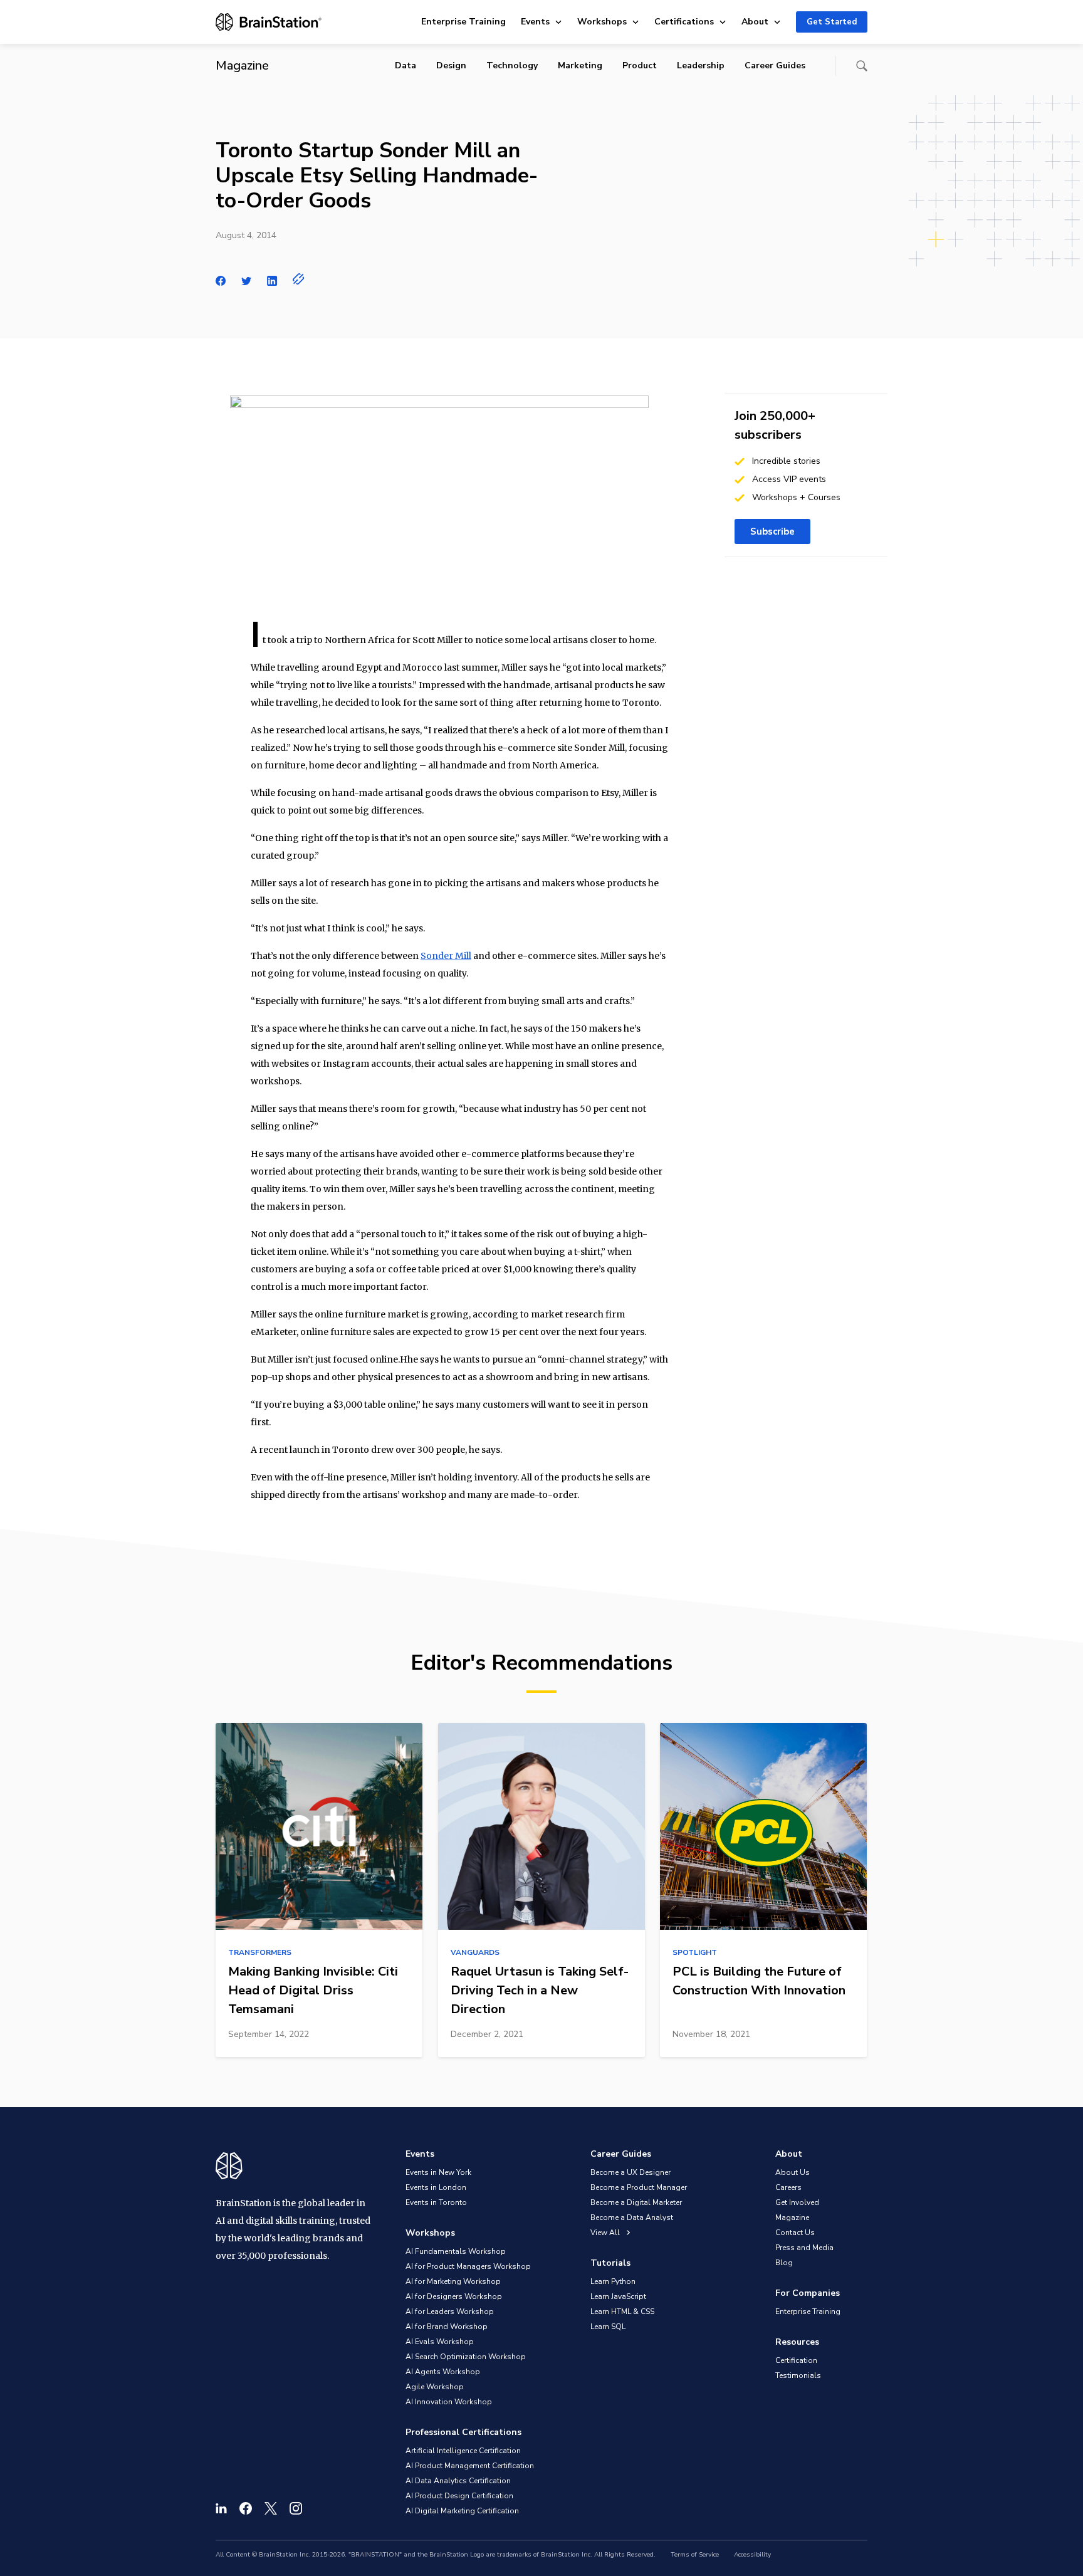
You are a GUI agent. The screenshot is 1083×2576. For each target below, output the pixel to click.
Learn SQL (608, 2327)
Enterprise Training (463, 22)
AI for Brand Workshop (447, 2327)
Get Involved (797, 2202)
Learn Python (613, 2281)
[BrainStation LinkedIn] (221, 2508)
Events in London (436, 2187)
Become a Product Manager (639, 2187)
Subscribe (772, 531)
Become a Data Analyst (632, 2217)
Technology (512, 65)
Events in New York (438, 2172)
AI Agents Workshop (443, 2372)
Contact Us (795, 2233)
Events (535, 22)
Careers (788, 2187)
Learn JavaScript (618, 2296)
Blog (784, 2263)
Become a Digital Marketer (636, 2202)
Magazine (792, 2217)
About (755, 22)
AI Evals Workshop (440, 2342)
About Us (793, 2172)
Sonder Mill (446, 956)
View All (606, 2233)
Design (451, 65)
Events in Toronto (436, 2202)
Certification (796, 2360)
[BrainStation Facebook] (246, 2508)
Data (405, 65)
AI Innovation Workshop (449, 2402)
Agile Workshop (435, 2387)
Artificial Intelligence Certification (463, 2451)
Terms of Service (695, 2555)
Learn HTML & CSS (622, 2312)
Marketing (580, 65)
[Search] (862, 66)
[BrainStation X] (271, 2508)
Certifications (684, 22)
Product (640, 65)
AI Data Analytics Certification (458, 2481)
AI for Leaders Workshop (450, 2312)
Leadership (701, 65)
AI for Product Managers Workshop (468, 2266)
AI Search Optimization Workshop (466, 2357)
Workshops (602, 22)
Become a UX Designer (630, 2172)
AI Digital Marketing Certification (462, 2511)
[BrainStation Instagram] (296, 2508)
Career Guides (775, 65)
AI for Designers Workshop (454, 2296)
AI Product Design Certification (459, 2496)
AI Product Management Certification (470, 2466)
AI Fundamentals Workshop (456, 2251)
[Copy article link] (299, 279)
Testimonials (798, 2375)
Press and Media (804, 2248)
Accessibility (752, 2555)
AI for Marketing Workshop (453, 2281)
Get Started (832, 22)
